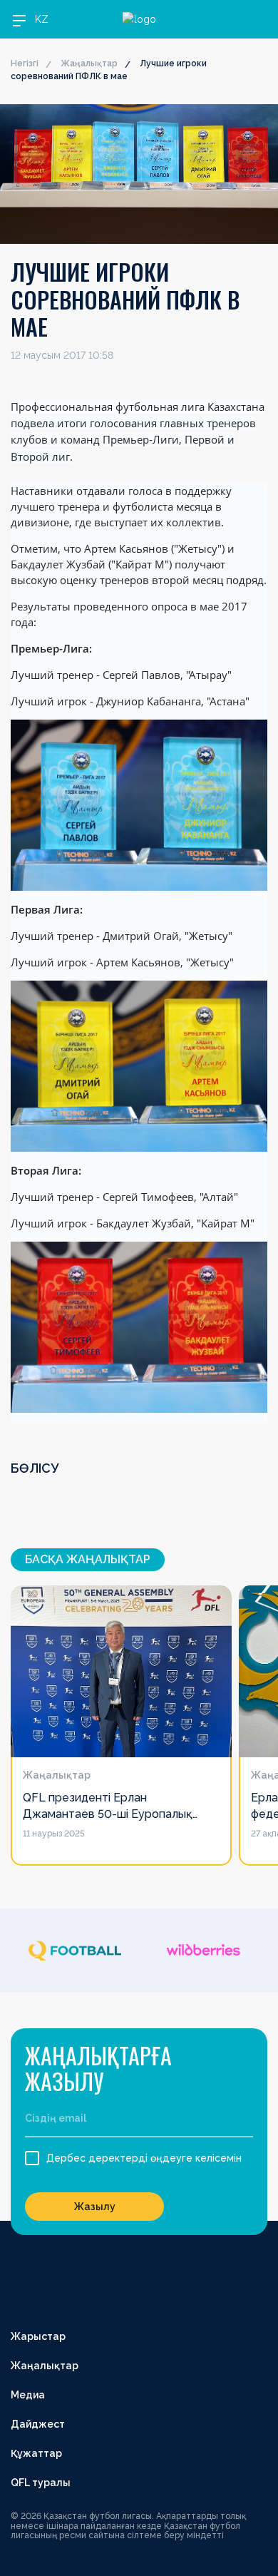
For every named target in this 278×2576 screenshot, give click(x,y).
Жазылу (95, 2207)
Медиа (28, 2395)
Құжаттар (36, 2453)
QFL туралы (41, 2483)
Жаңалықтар (89, 63)
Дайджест (38, 2424)
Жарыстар (38, 2336)
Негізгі (25, 63)
